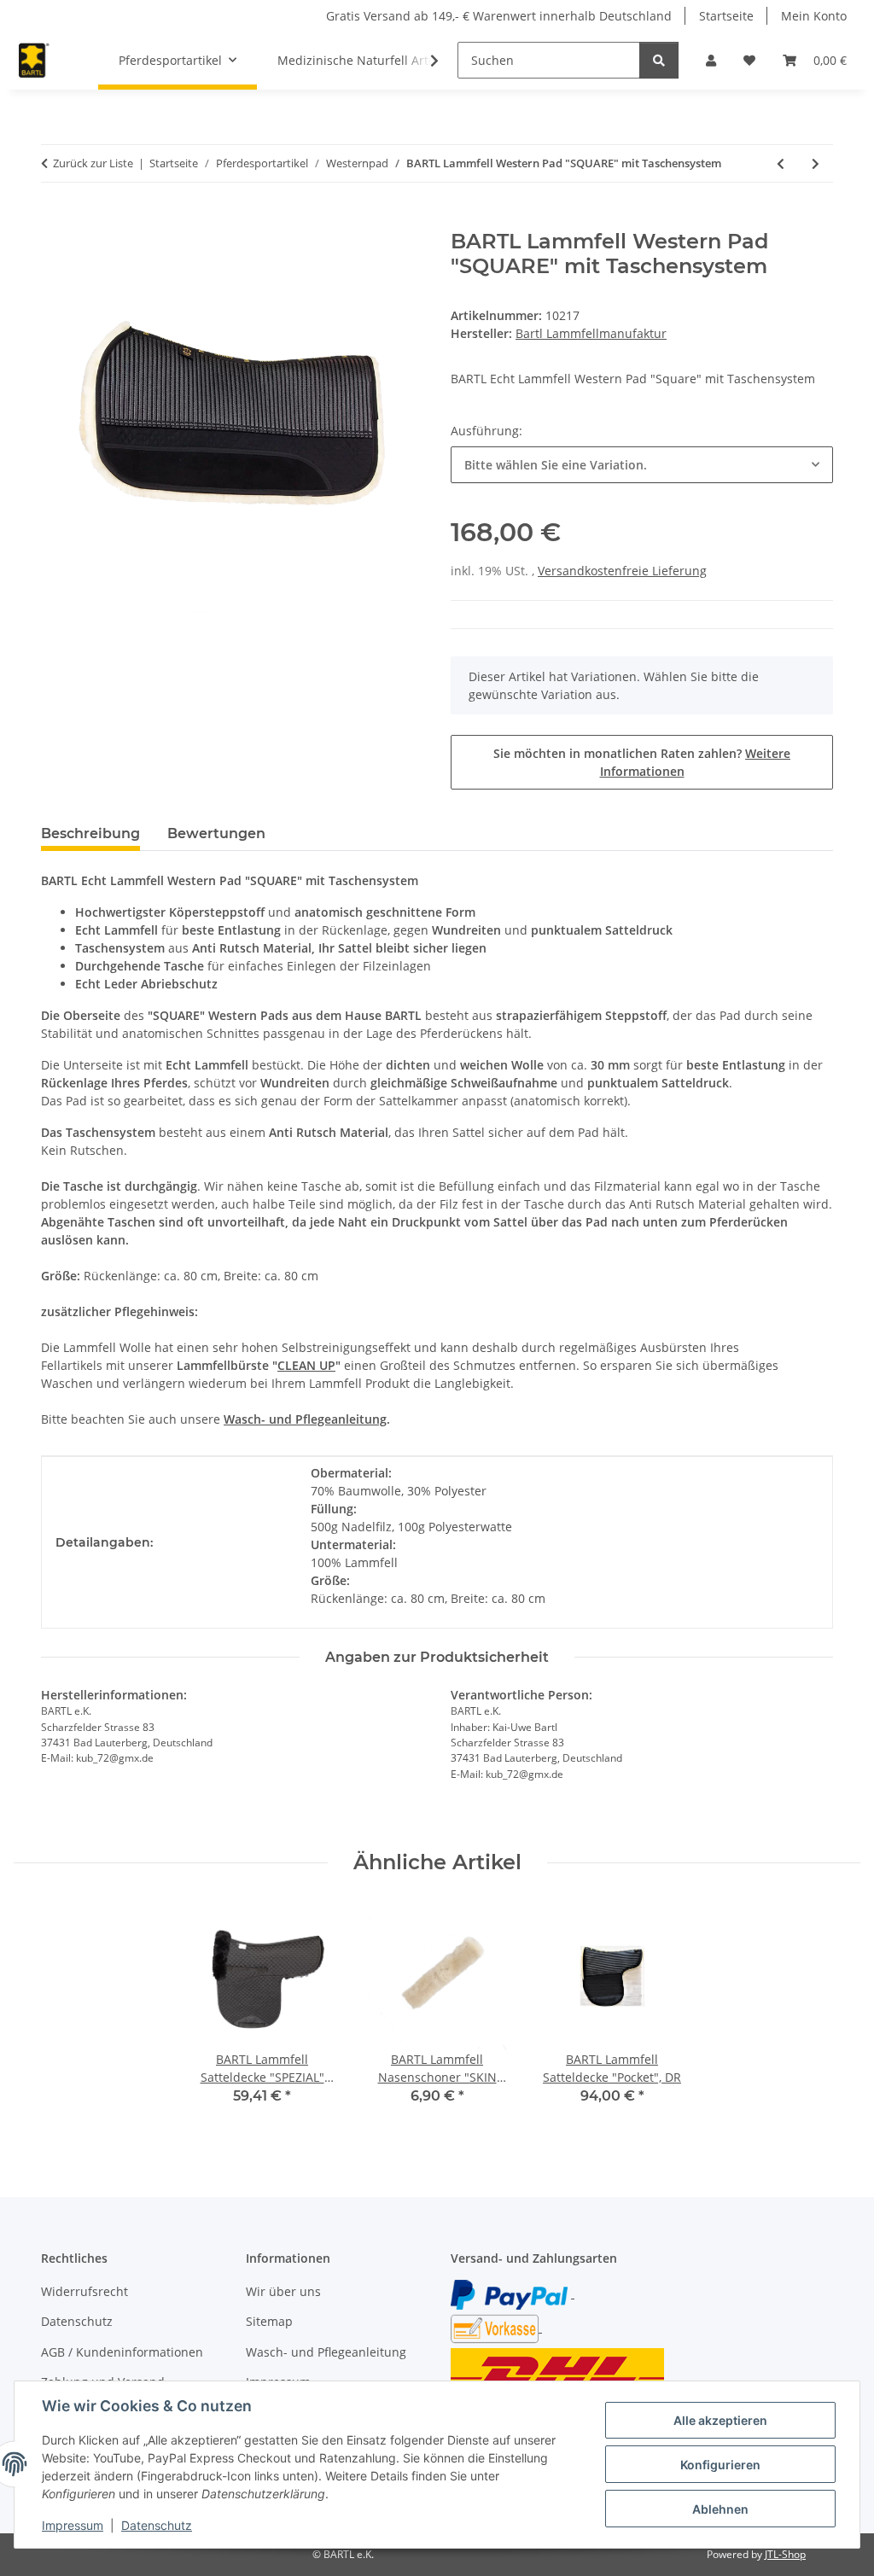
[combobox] (642, 465)
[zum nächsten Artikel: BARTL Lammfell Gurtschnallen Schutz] (816, 163)
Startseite (726, 16)
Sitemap (269, 2321)
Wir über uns (283, 2291)
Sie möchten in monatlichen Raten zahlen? (642, 762)
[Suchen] (659, 60)
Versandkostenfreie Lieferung (622, 571)
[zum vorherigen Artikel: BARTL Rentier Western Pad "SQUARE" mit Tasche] (781, 163)
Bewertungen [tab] (216, 833)
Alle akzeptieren (720, 2420)
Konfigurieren (720, 2465)
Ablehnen (720, 2509)
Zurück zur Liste (93, 163)
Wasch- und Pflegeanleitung (326, 2352)
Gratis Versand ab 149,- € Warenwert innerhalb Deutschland (499, 16)
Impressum (73, 2525)
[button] (711, 60)
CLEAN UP (306, 1365)
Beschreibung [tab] (90, 833)
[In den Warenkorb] (55, 220)
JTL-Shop (785, 2554)
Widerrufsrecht (84, 2291)
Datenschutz (157, 2525)
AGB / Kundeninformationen (122, 2352)
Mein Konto (814, 16)
